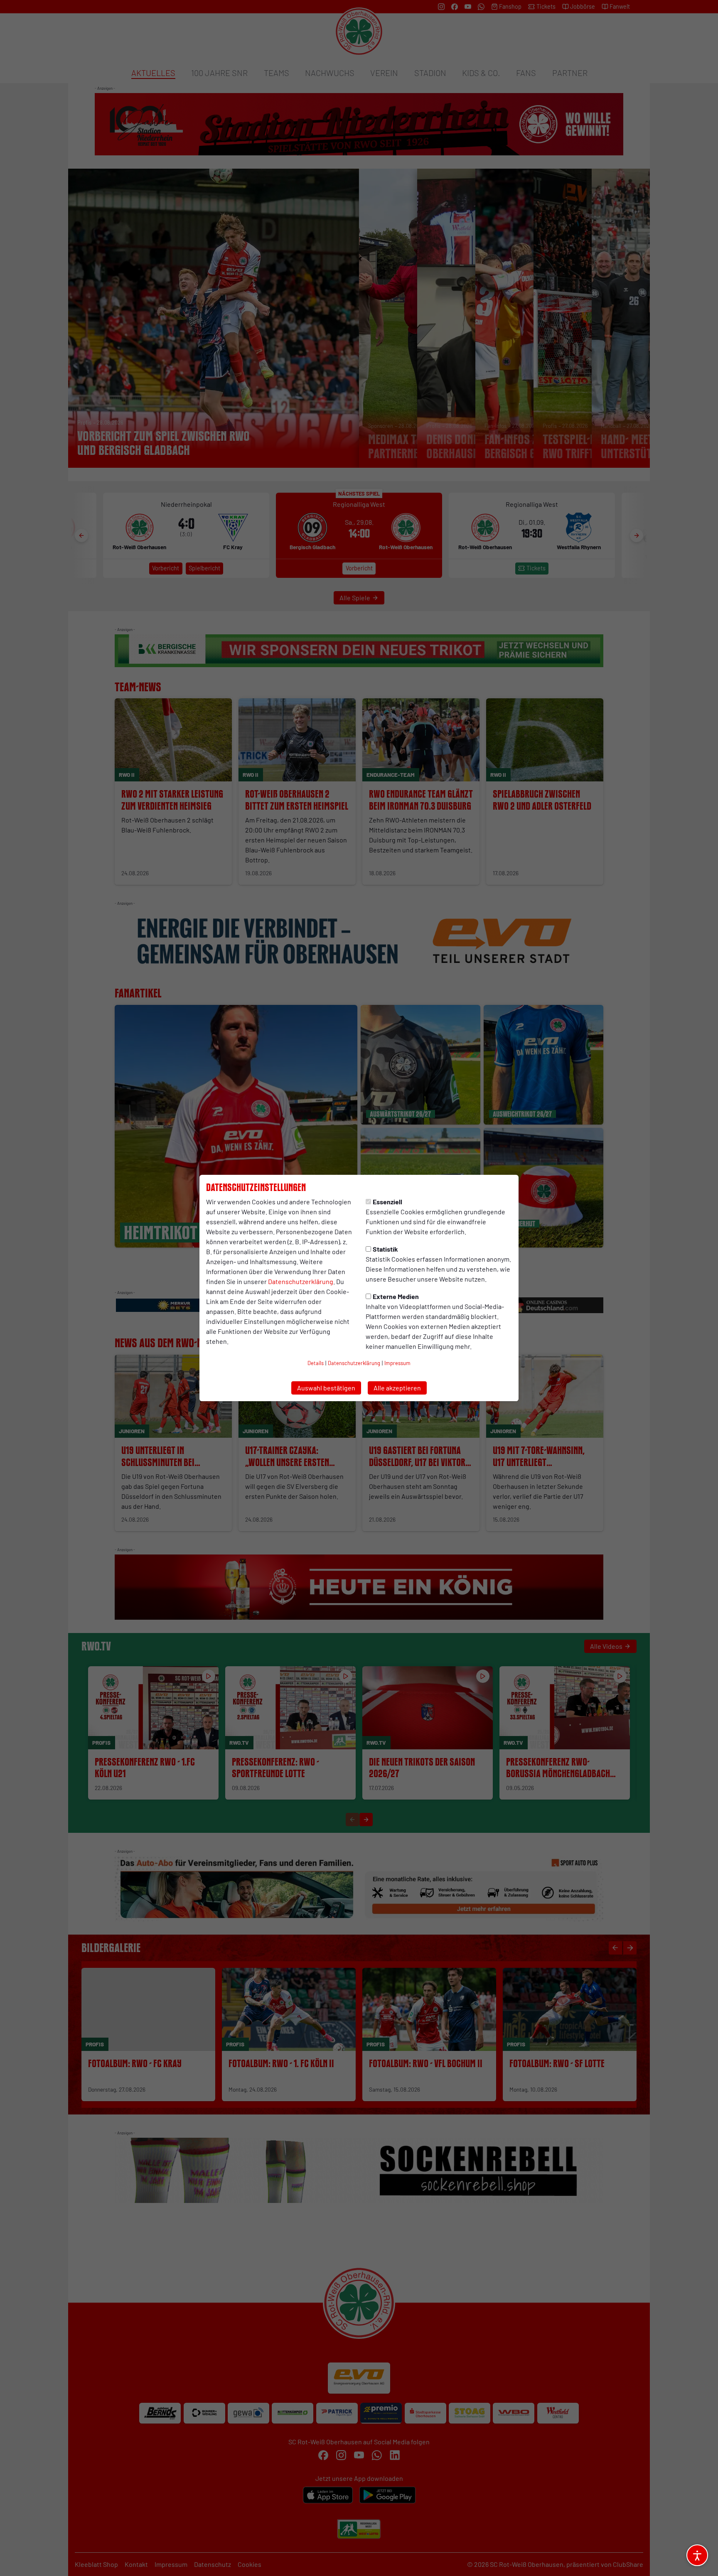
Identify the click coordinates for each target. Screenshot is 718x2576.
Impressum (397, 1363)
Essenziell (387, 1202)
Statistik (385, 1249)
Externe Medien (396, 1296)
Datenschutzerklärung (301, 1281)
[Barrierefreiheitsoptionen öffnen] (697, 2555)
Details (316, 1363)
